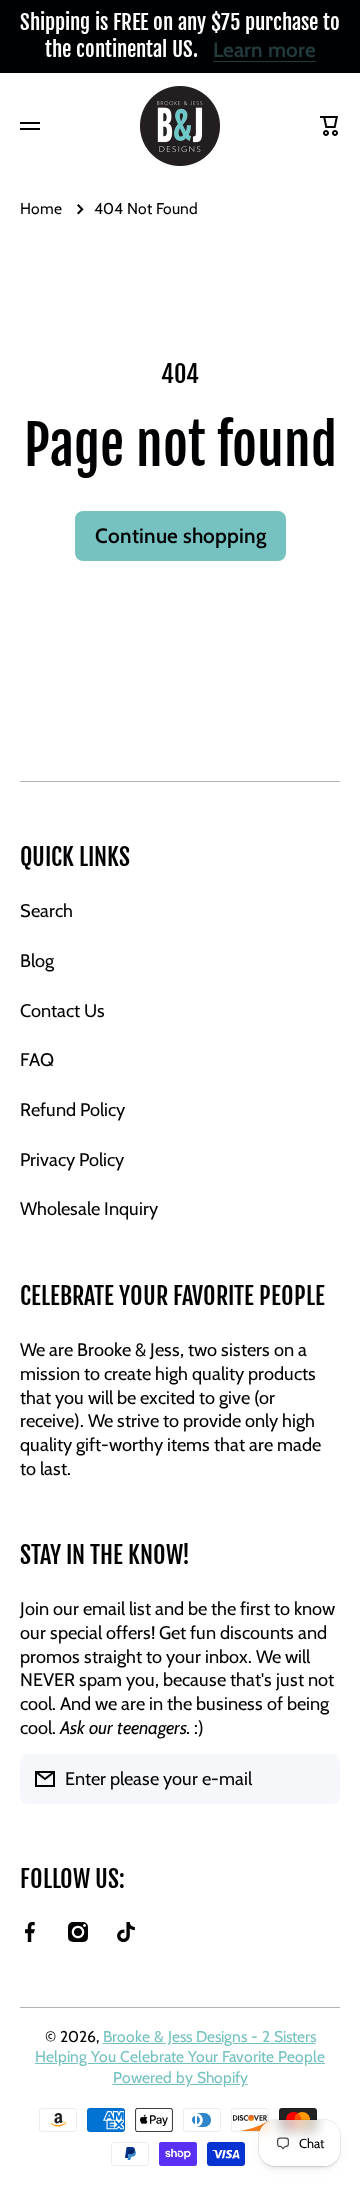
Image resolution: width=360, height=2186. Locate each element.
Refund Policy (72, 1109)
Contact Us (62, 1010)
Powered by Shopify (180, 2077)
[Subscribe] (315, 1779)
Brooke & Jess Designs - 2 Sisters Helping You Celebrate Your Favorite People (180, 2046)
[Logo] (180, 126)
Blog (37, 960)
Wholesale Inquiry (89, 1208)
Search (46, 910)
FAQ (37, 1059)
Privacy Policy (72, 1159)
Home (41, 208)
